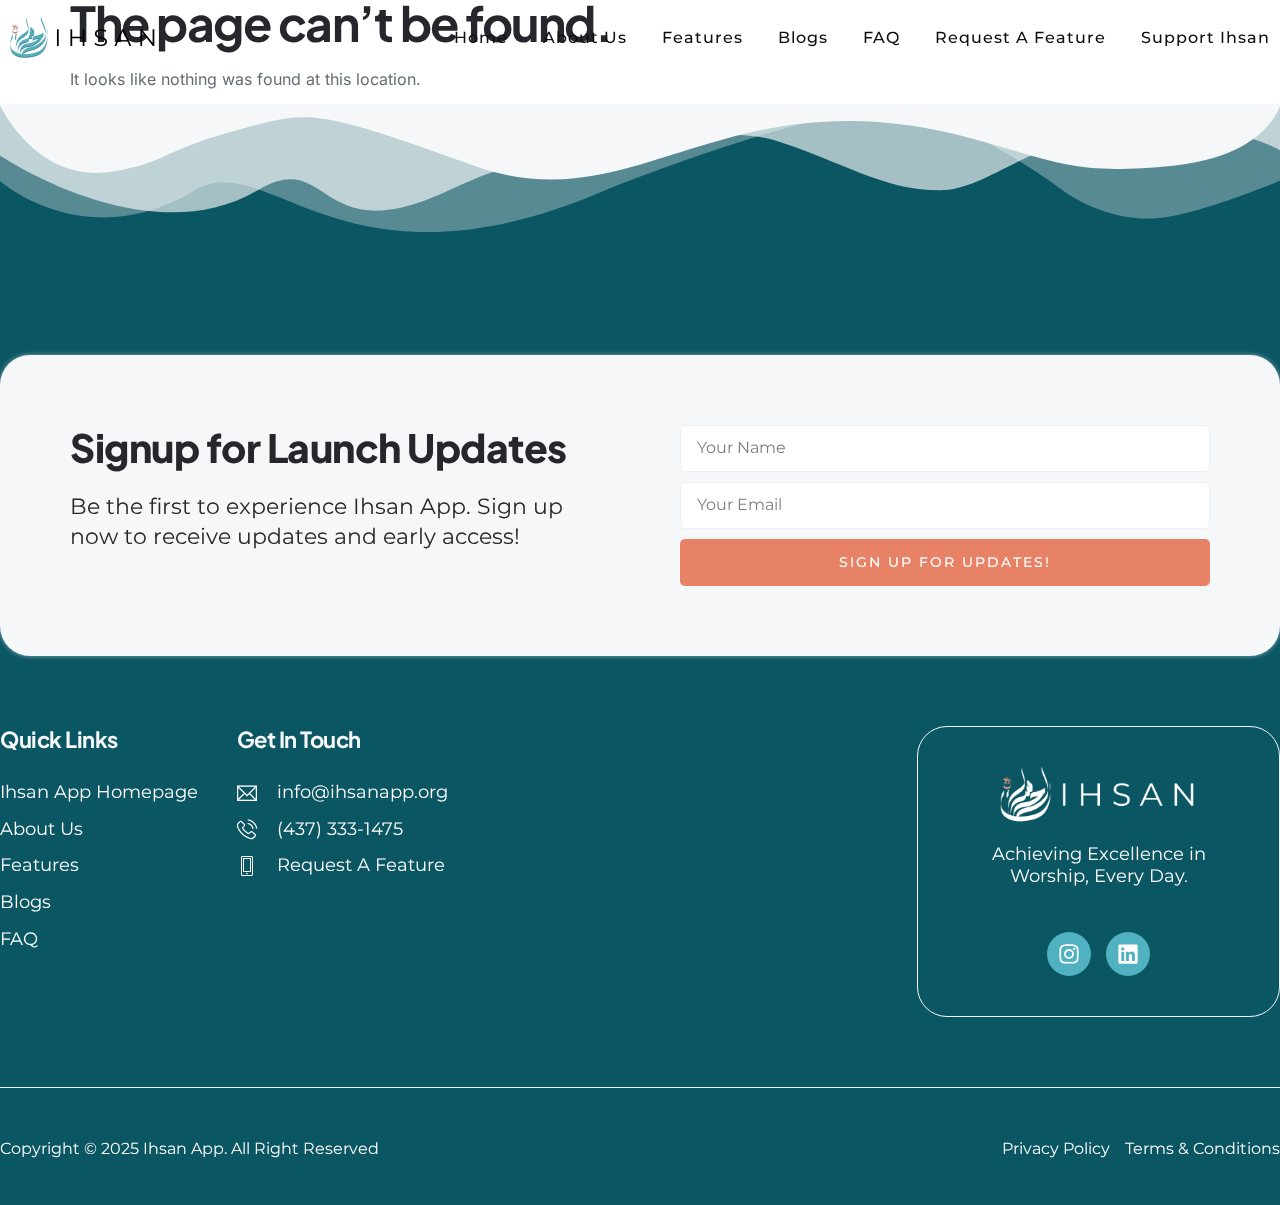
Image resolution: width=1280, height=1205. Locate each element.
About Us (585, 37)
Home (481, 37)
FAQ (881, 37)
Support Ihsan (1205, 37)
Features (702, 37)
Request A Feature (1020, 37)
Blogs (803, 37)
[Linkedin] (1128, 954)
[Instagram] (1069, 954)
